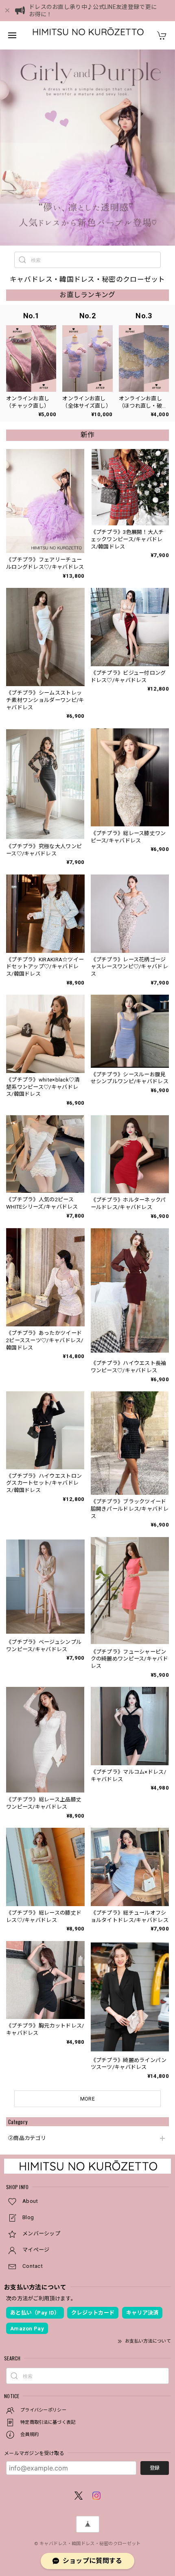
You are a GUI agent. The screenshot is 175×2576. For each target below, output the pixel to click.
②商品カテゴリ (27, 2138)
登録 (155, 2468)
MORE (87, 2099)
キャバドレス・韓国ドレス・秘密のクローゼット (90, 2544)
